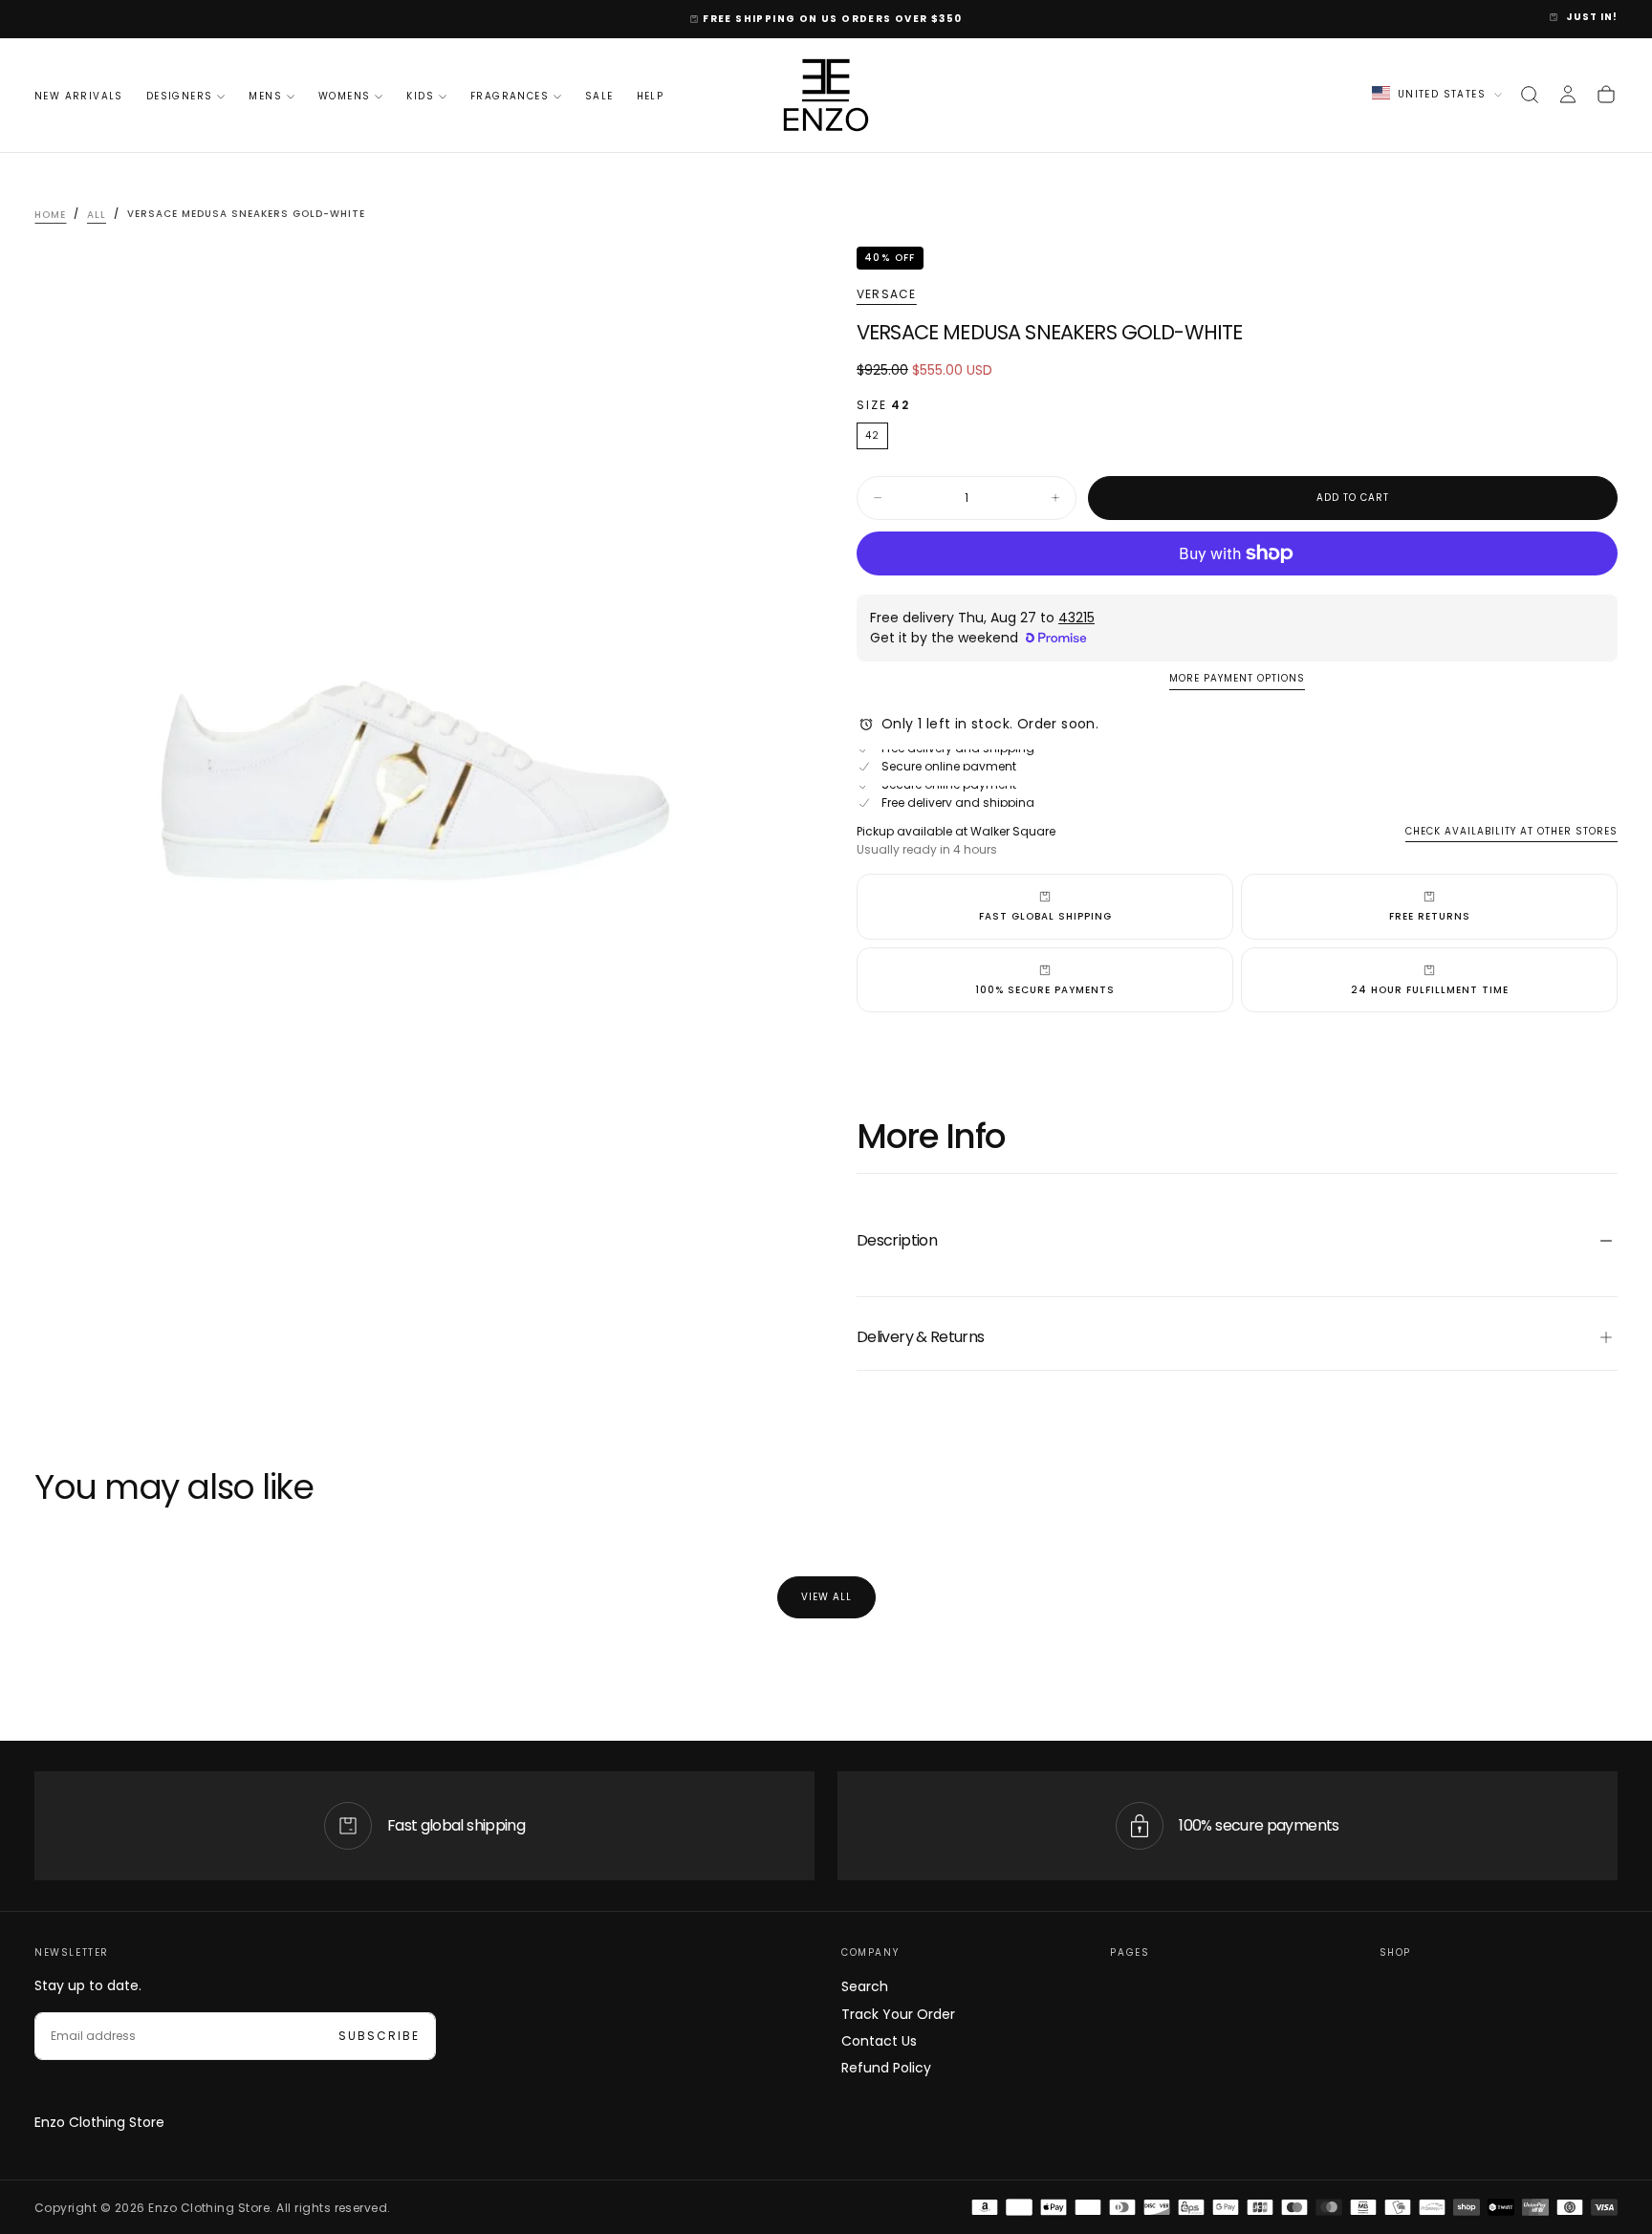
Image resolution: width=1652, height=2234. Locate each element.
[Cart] (1606, 95)
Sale (599, 96)
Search (865, 1986)
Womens (344, 96)
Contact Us (879, 2041)
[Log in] (1568, 95)
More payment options (1237, 679)
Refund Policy (886, 2068)
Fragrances (510, 96)
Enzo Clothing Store (99, 2122)
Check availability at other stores (1511, 831)
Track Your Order (898, 2014)
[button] (1530, 95)
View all (826, 1597)
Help (651, 96)
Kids (420, 96)
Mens (265, 96)
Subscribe (379, 2036)
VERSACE (886, 294)
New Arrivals (79, 96)
